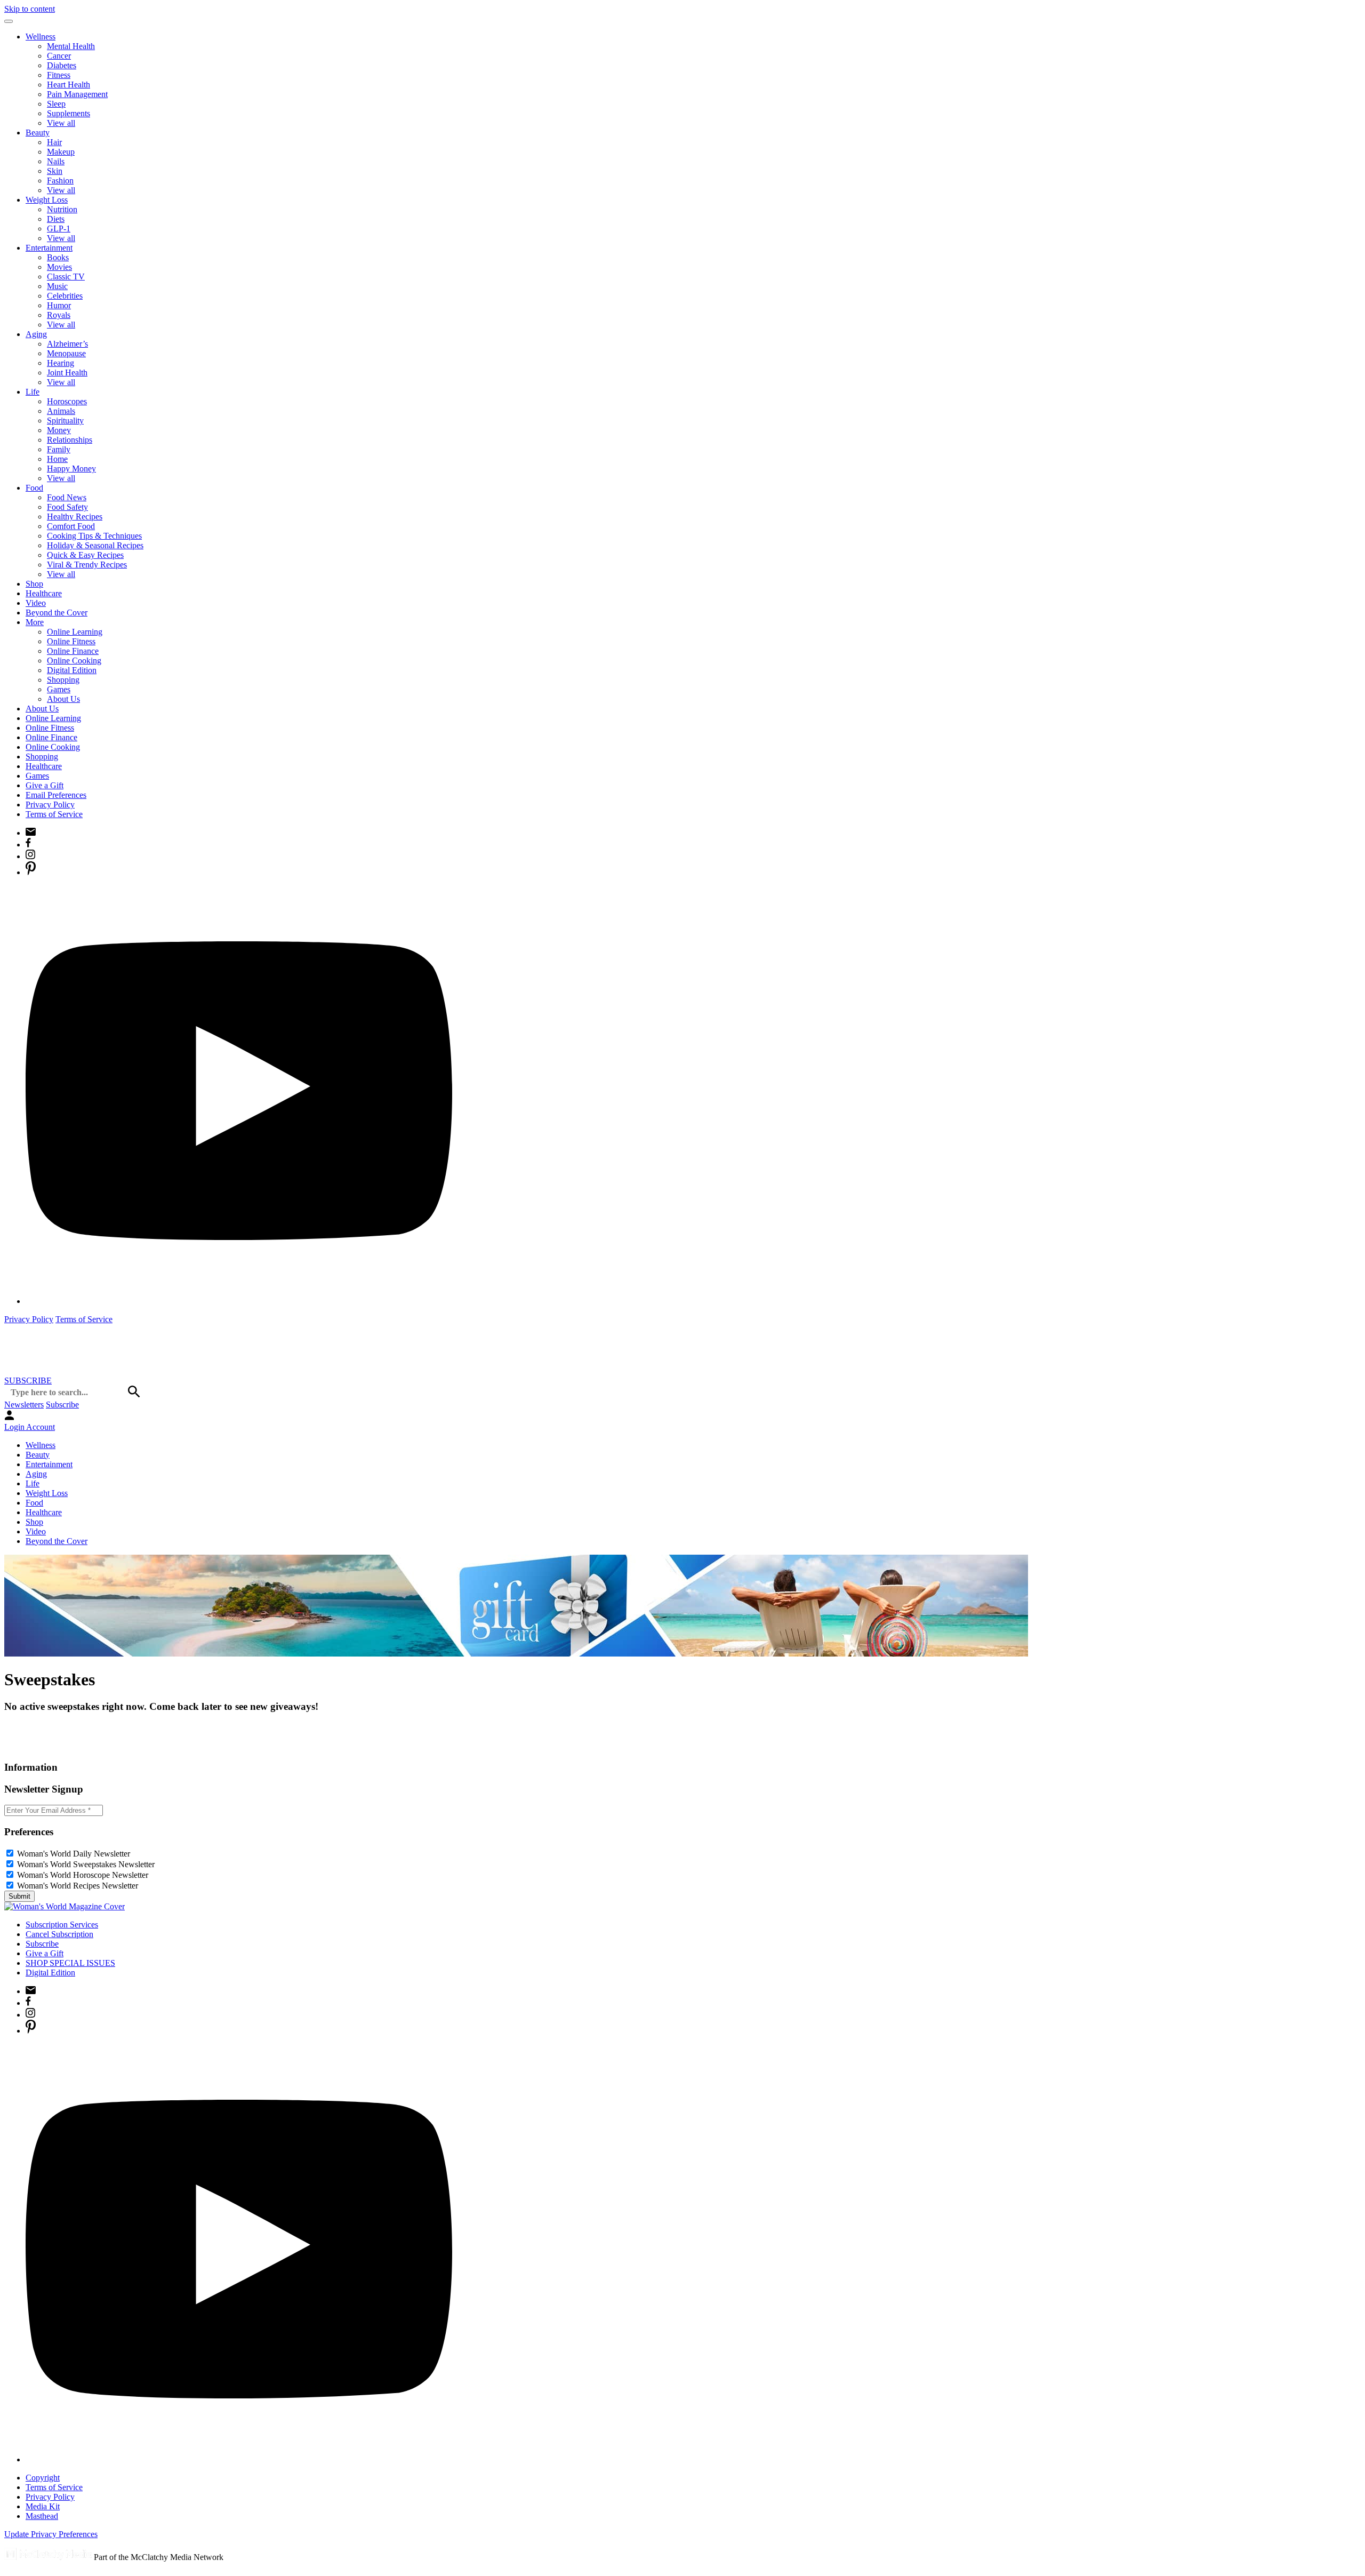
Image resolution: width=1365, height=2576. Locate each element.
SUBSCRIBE (28, 1381)
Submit (19, 1896)
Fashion (60, 181)
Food (34, 488)
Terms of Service (54, 814)
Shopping (63, 680)
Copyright (43, 2478)
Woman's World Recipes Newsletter (78, 1886)
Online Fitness (71, 641)
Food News (67, 497)
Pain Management (77, 94)
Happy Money (71, 469)
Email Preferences (56, 795)
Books (58, 257)
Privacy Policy (50, 805)
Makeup (61, 152)
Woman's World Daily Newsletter (74, 1854)
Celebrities (65, 296)
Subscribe (62, 1405)
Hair (54, 142)
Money (59, 430)
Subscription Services (62, 1925)
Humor (59, 305)
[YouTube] (239, 1301)
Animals (61, 411)
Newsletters (24, 1405)
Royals (59, 315)
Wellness (41, 37)
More (35, 622)
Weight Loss (47, 200)
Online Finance (73, 651)
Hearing (61, 363)
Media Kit (43, 2506)
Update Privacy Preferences (51, 2534)
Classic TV (66, 277)
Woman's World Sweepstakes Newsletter (86, 1864)
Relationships (70, 440)
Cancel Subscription (59, 1934)
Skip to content (30, 9)
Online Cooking (74, 661)
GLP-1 (59, 229)
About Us (63, 699)
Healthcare (44, 593)
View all (61, 123)
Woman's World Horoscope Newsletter (83, 1875)
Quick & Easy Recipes (85, 555)
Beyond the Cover (57, 613)
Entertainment (49, 248)
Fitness (59, 75)
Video (36, 603)
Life (33, 392)
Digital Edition (72, 670)
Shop (34, 584)
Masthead (42, 2516)
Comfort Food (71, 526)
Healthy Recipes (75, 517)
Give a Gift (45, 785)
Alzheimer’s (67, 344)
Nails (56, 161)
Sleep (56, 104)
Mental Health (71, 46)
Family (59, 449)
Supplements (69, 113)
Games (59, 689)
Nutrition (62, 209)
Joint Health (67, 373)
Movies (59, 267)
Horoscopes (67, 401)
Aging (36, 334)
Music (57, 286)
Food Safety (67, 507)
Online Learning (75, 632)
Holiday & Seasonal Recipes (95, 545)
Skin (55, 171)
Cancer (59, 56)
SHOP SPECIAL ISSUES (70, 1963)
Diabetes (62, 65)
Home (57, 459)
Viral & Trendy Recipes (87, 565)
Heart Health (69, 85)
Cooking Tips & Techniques (94, 536)
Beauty (38, 133)
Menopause (66, 353)
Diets (56, 219)
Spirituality (65, 421)
